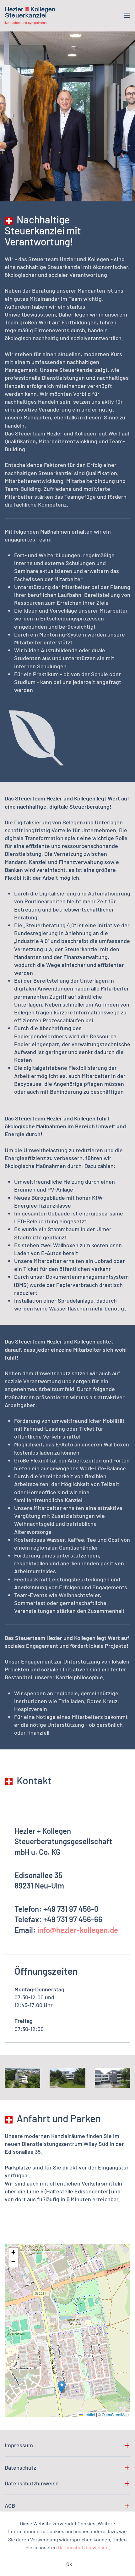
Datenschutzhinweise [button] (32, 2483)
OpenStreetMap (115, 2414)
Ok (69, 2564)
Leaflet (89, 2414)
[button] (127, 16)
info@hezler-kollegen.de (78, 1930)
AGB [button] (10, 2506)
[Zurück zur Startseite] (30, 16)
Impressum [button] (19, 2445)
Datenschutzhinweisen (84, 2547)
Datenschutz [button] (20, 2468)
